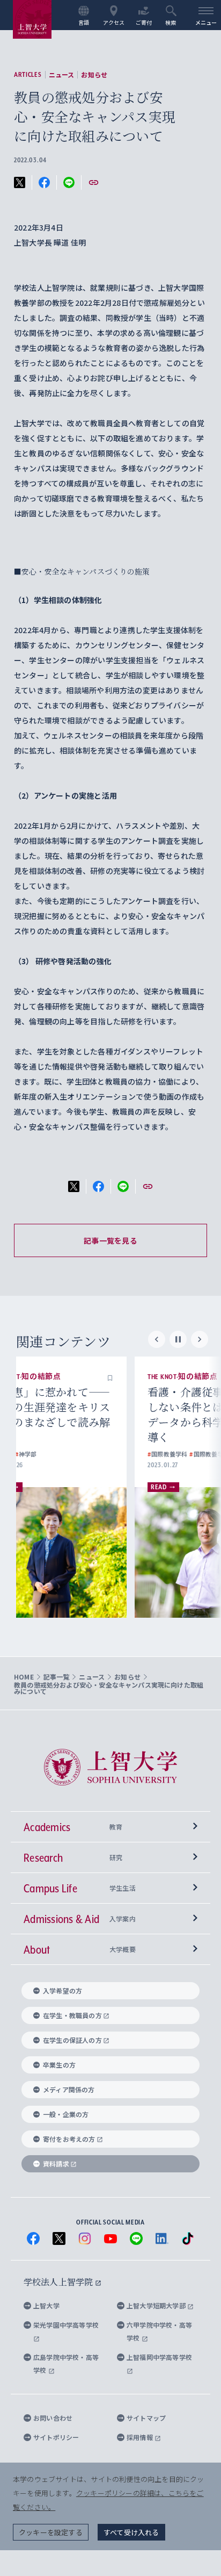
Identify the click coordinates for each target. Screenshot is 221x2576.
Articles (28, 75)
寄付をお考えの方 (69, 2139)
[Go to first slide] (200, 1339)
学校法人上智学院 (59, 2282)
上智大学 (46, 2305)
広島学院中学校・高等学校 (66, 2363)
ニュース (62, 75)
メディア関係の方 (69, 2089)
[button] (148, 1377)
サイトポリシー (56, 2437)
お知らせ (94, 75)
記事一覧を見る (110, 1240)
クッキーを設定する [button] (51, 2532)
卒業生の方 (59, 2065)
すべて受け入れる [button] (131, 2532)
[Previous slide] (157, 1339)
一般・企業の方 (66, 2114)
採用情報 (141, 2437)
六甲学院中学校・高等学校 (159, 2331)
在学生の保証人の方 (72, 2040)
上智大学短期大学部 (157, 2305)
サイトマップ (146, 2418)
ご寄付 (144, 22)
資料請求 (56, 2164)
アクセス (114, 22)
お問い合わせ (53, 2418)
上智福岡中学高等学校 (159, 2357)
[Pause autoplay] (178, 1339)
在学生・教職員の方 (72, 2015)
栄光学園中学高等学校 (66, 2325)
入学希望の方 (62, 1990)
